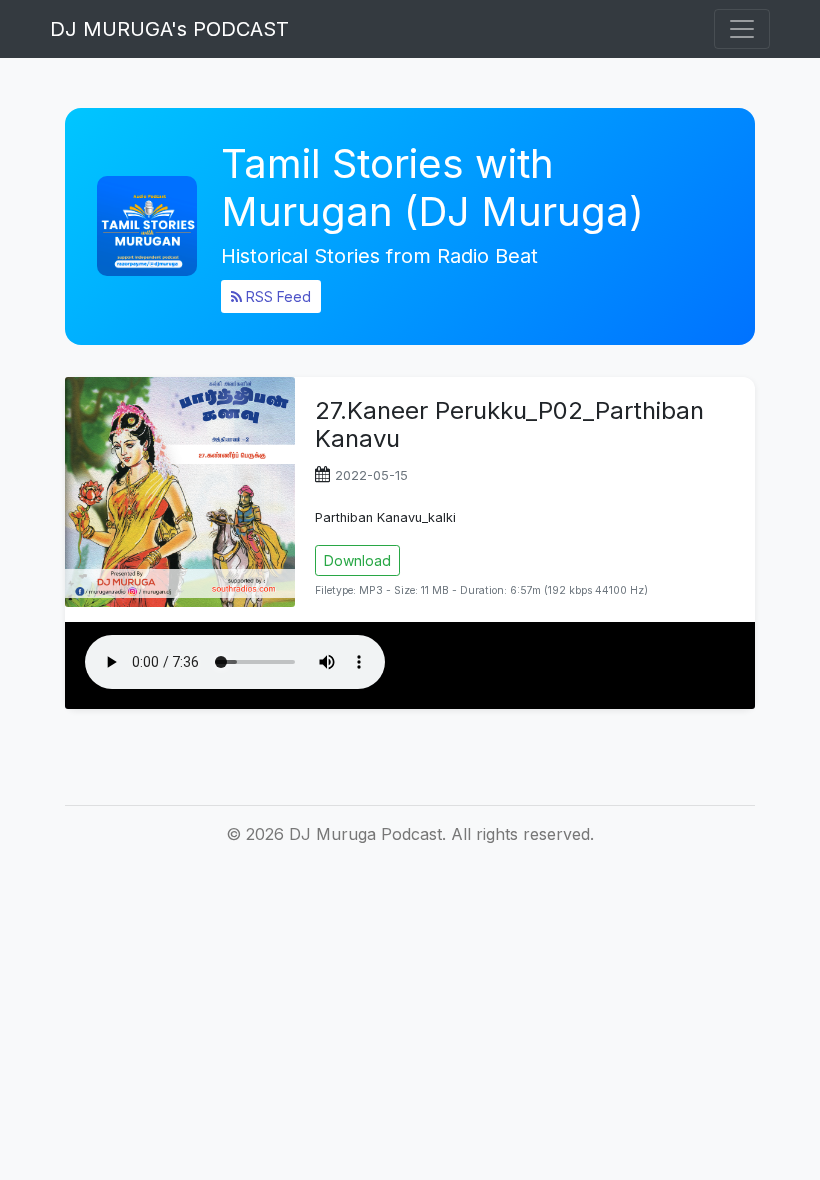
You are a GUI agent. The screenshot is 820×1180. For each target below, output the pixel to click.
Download (357, 560)
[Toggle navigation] (742, 29)
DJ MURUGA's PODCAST (169, 29)
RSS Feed (276, 296)
